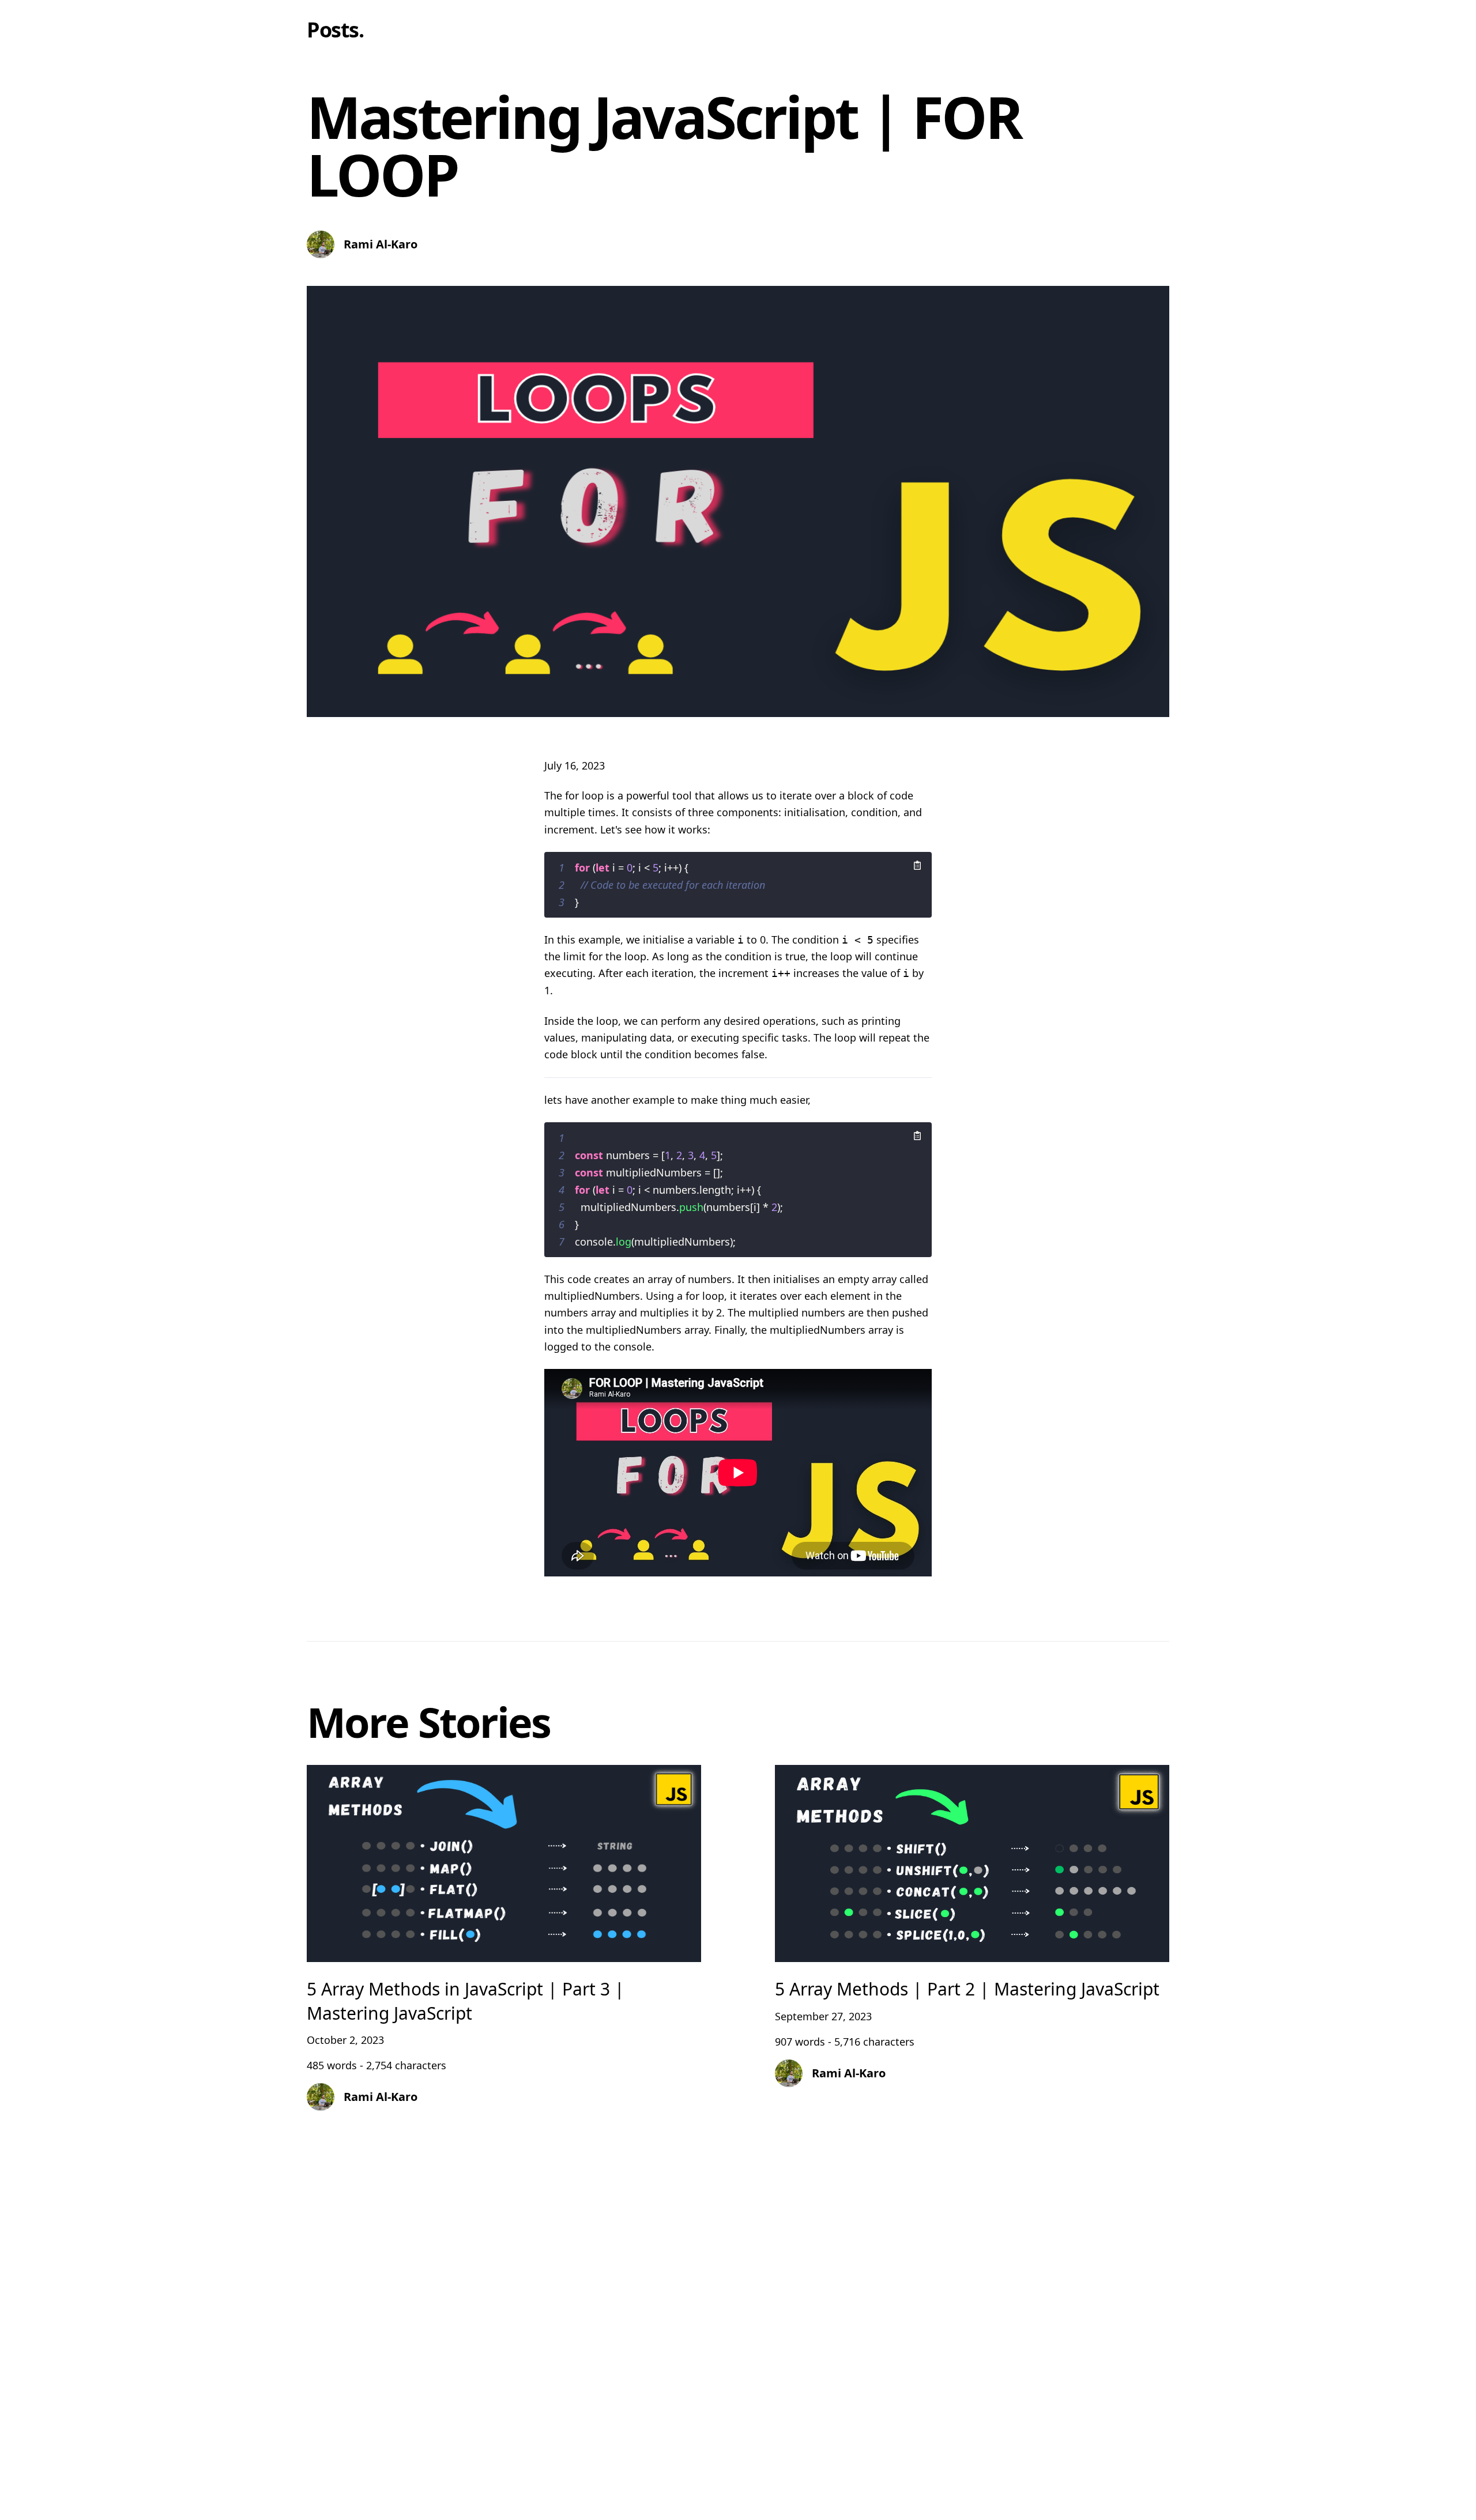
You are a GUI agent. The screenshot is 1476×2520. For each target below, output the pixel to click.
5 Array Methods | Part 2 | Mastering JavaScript (967, 1989)
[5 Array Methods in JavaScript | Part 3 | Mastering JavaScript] (504, 1959)
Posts (333, 30)
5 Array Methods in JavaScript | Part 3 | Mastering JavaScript (466, 2001)
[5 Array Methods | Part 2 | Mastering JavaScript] (972, 1959)
